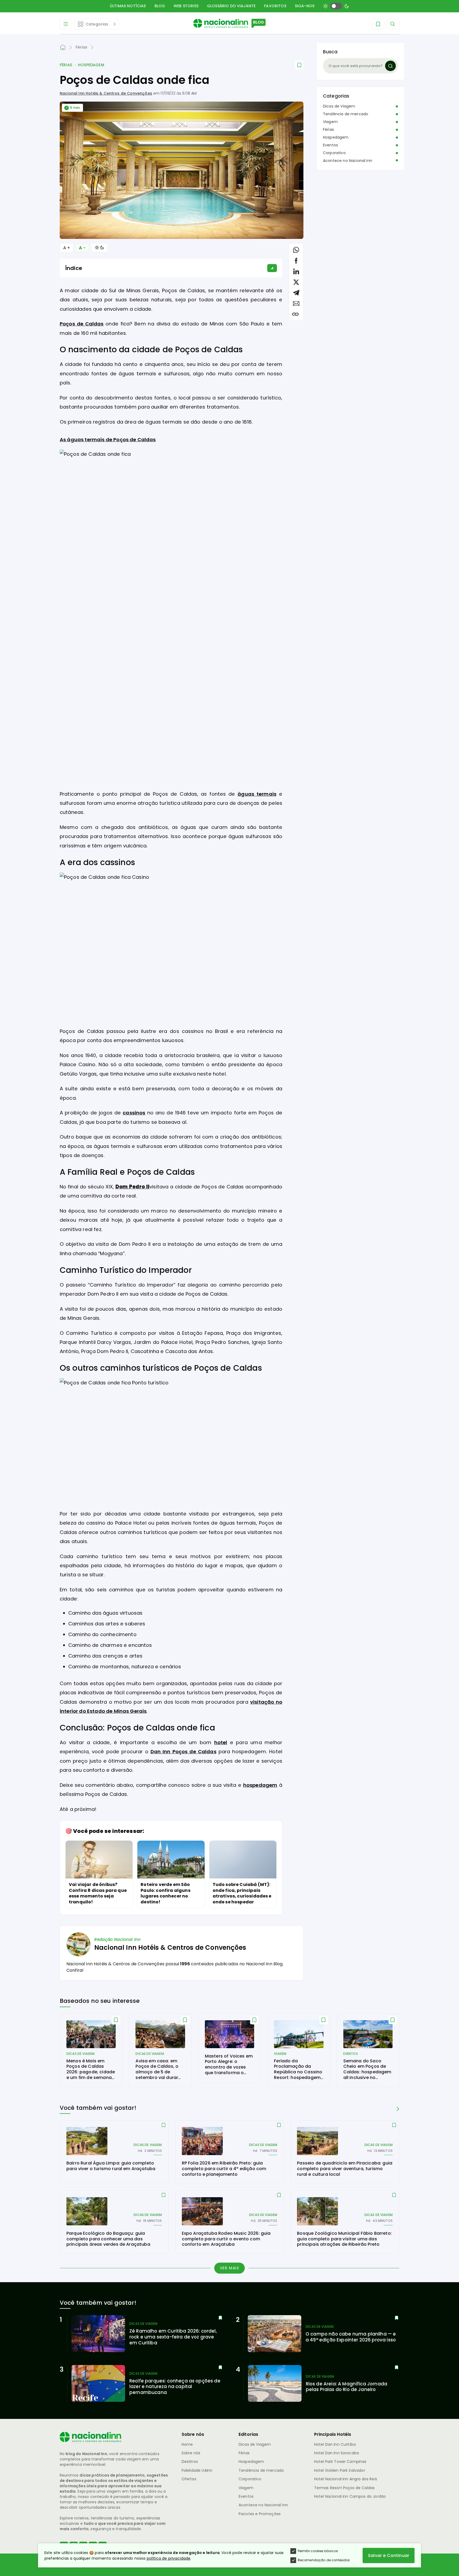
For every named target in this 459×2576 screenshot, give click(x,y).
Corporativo (334, 153)
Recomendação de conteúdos (324, 2560)
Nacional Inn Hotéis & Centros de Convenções (106, 93)
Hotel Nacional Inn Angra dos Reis (346, 2479)
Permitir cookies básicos (318, 2551)
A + (67, 248)
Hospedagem (91, 65)
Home (187, 2444)
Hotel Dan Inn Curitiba (335, 2444)
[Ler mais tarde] (116, 2020)
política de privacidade (169, 2558)
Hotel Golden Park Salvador (340, 2470)
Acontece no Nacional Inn (348, 161)
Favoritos (275, 6)
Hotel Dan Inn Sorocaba (337, 2453)
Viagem (330, 122)
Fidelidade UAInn (197, 2470)
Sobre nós (191, 2453)
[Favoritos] (378, 24)
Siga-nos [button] (305, 6)
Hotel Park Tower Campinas (340, 2462)
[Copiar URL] (295, 314)
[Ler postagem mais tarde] (299, 65)
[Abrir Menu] (66, 24)
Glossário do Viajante (231, 6)
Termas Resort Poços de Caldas (345, 2488)
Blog (160, 6)
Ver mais (230, 2268)
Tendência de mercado (346, 114)
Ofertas (189, 2479)
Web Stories (186, 6)
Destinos (190, 2462)
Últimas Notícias (128, 6)
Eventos (330, 145)
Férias (66, 65)
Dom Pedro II (132, 1187)
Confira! (75, 1970)
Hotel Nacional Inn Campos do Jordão (350, 2496)
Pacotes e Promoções (260, 2514)
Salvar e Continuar (389, 2555)
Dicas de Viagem (339, 106)
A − (82, 248)
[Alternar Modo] (99, 248)
